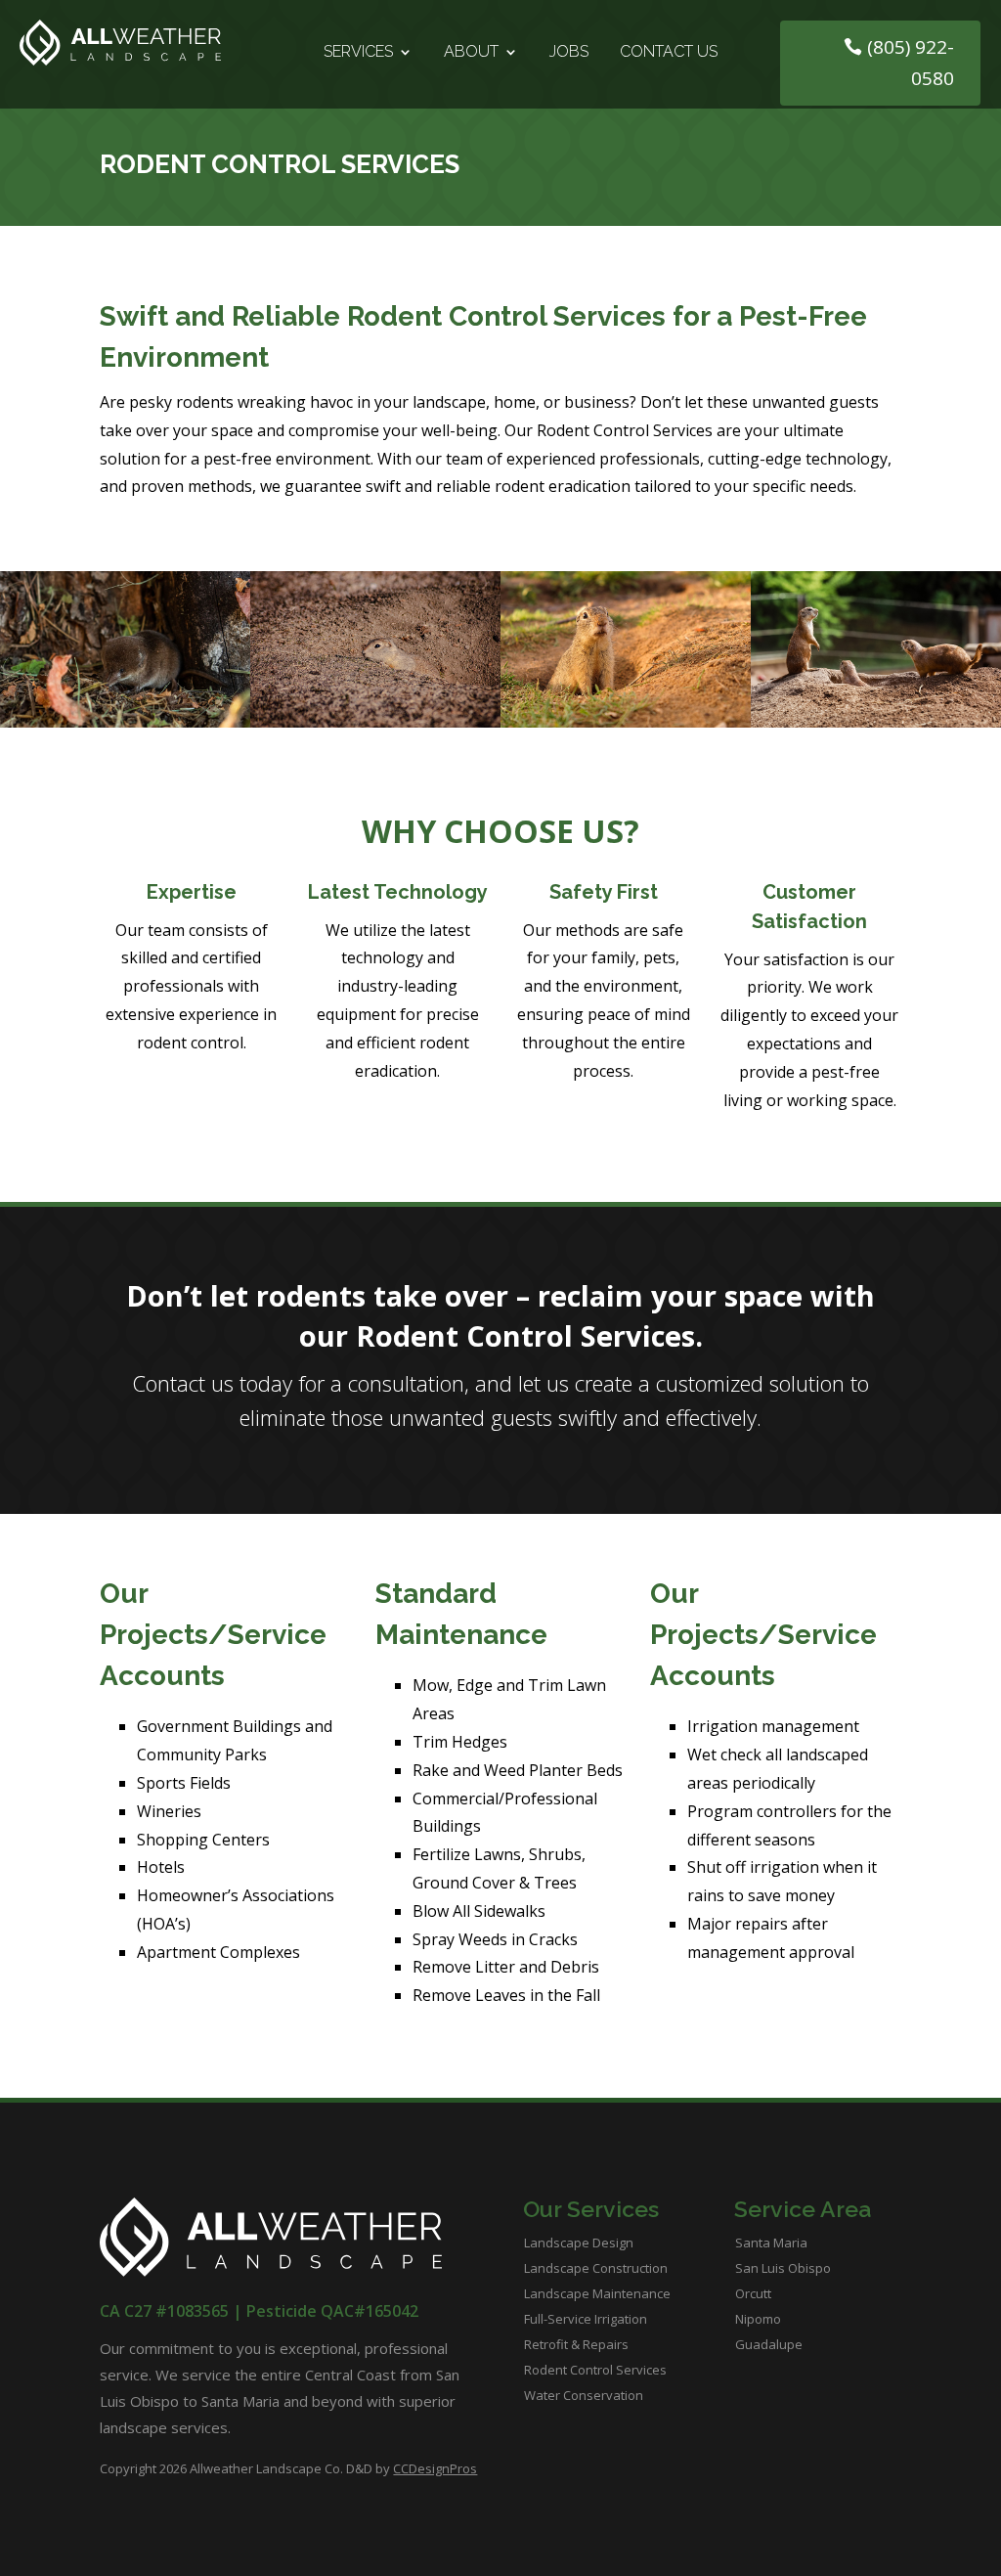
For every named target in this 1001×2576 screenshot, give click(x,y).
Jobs (569, 53)
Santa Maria (771, 2243)
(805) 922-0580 (911, 63)
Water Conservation (584, 2395)
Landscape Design (579, 2243)
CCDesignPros (435, 2468)
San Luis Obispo (783, 2268)
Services (358, 53)
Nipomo (758, 2319)
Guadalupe (769, 2344)
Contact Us (669, 53)
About (471, 53)
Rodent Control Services (595, 2370)
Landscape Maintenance (597, 2293)
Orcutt (753, 2293)
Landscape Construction (596, 2268)
